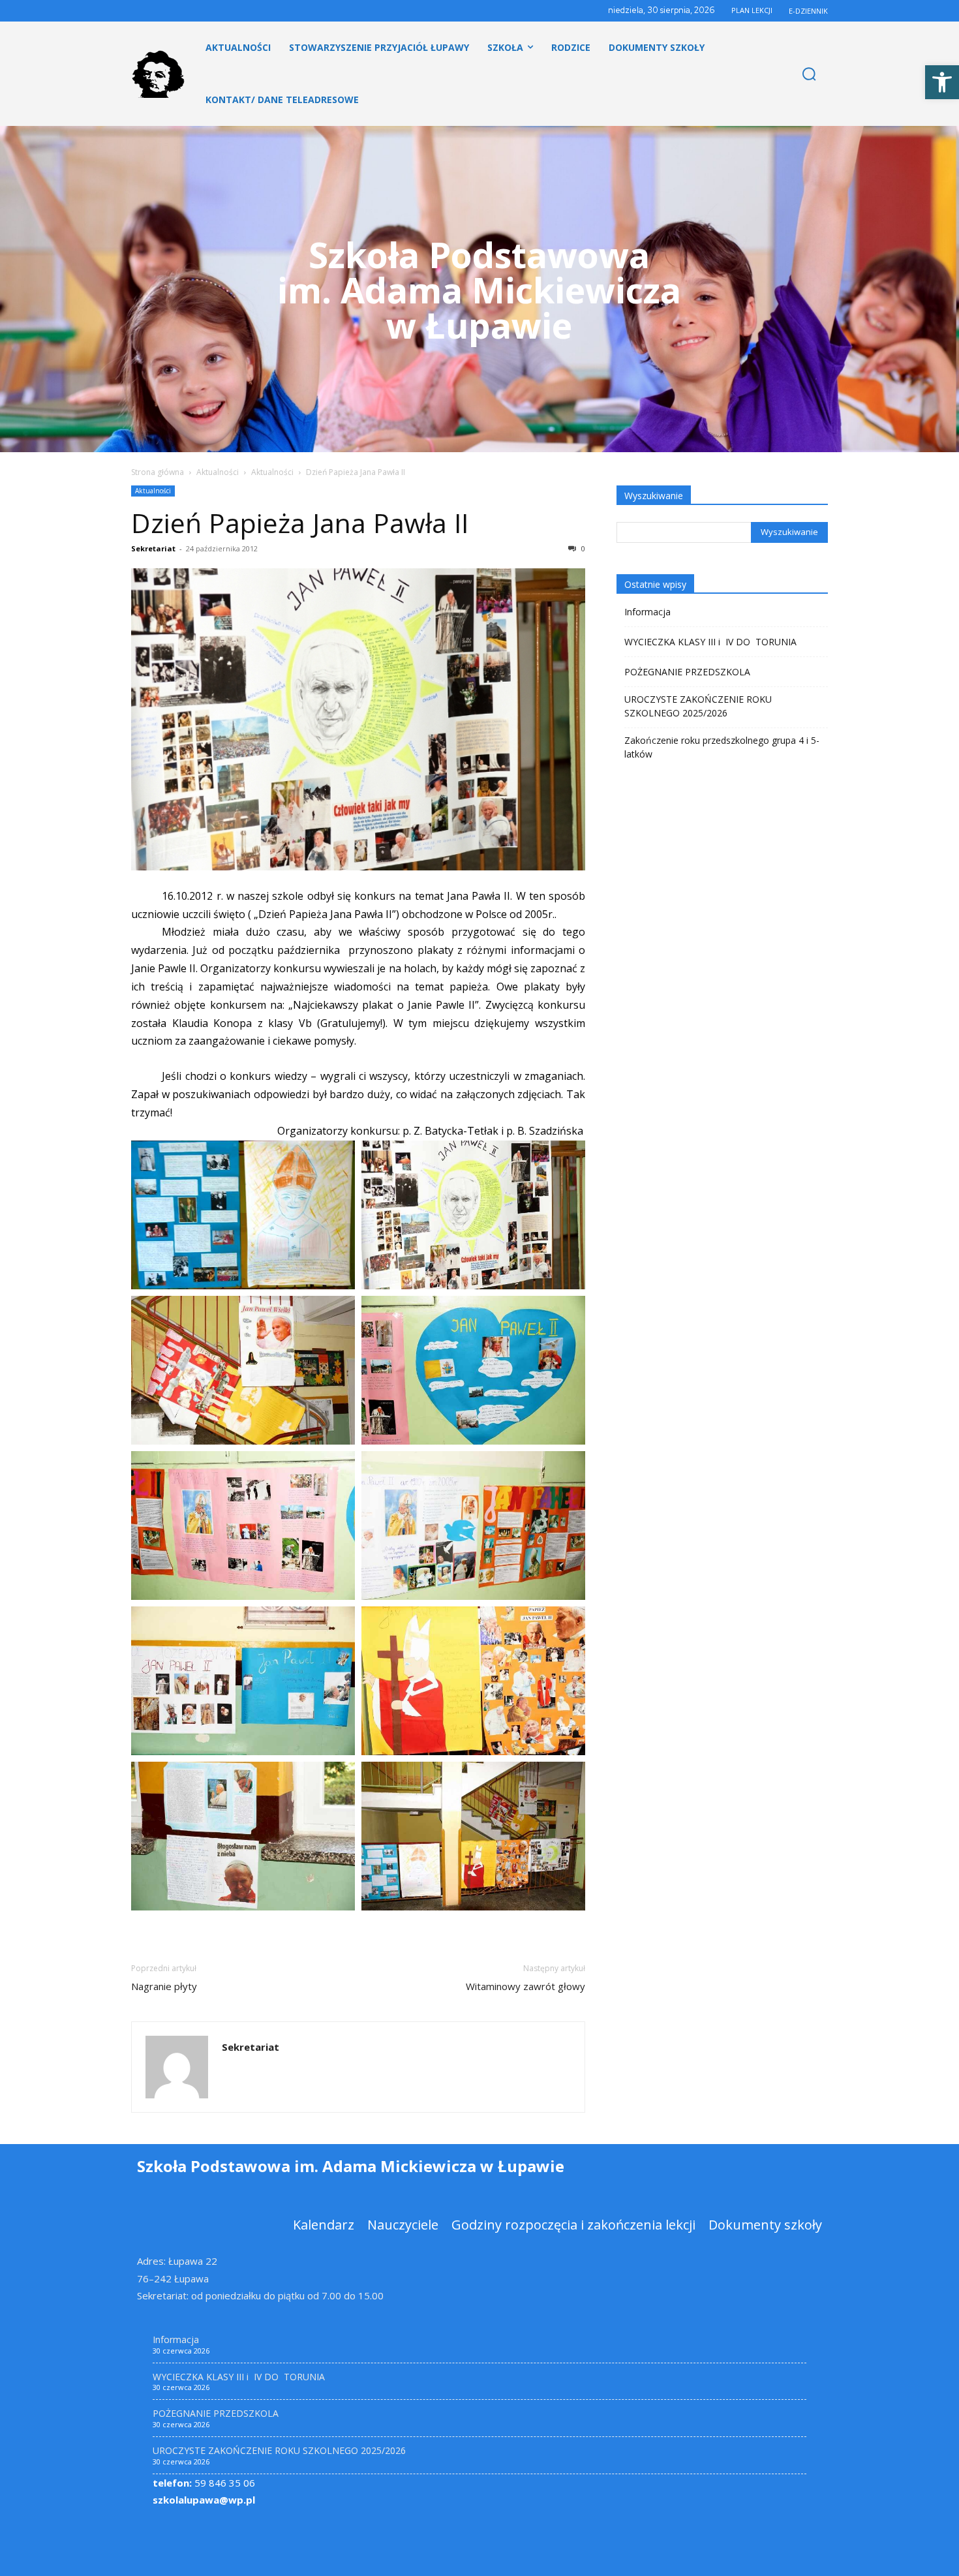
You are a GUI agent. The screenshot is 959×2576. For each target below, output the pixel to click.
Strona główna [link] (158, 472)
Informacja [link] (647, 612)
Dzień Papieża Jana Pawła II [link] (300, 523)
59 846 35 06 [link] (204, 2483)
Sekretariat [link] (153, 548)
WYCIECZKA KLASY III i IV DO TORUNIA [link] (710, 642)
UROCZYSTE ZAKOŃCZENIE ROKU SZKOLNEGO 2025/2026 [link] (698, 706)
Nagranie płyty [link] (164, 1986)
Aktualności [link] (218, 472)
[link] (942, 82)
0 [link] (582, 548)
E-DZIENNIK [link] (808, 11)
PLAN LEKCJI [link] (752, 10)
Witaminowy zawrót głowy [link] (525, 1986)
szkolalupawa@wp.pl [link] (204, 2500)
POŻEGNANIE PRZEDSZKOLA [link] (687, 672)
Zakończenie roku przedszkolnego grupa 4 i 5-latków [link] (722, 747)
